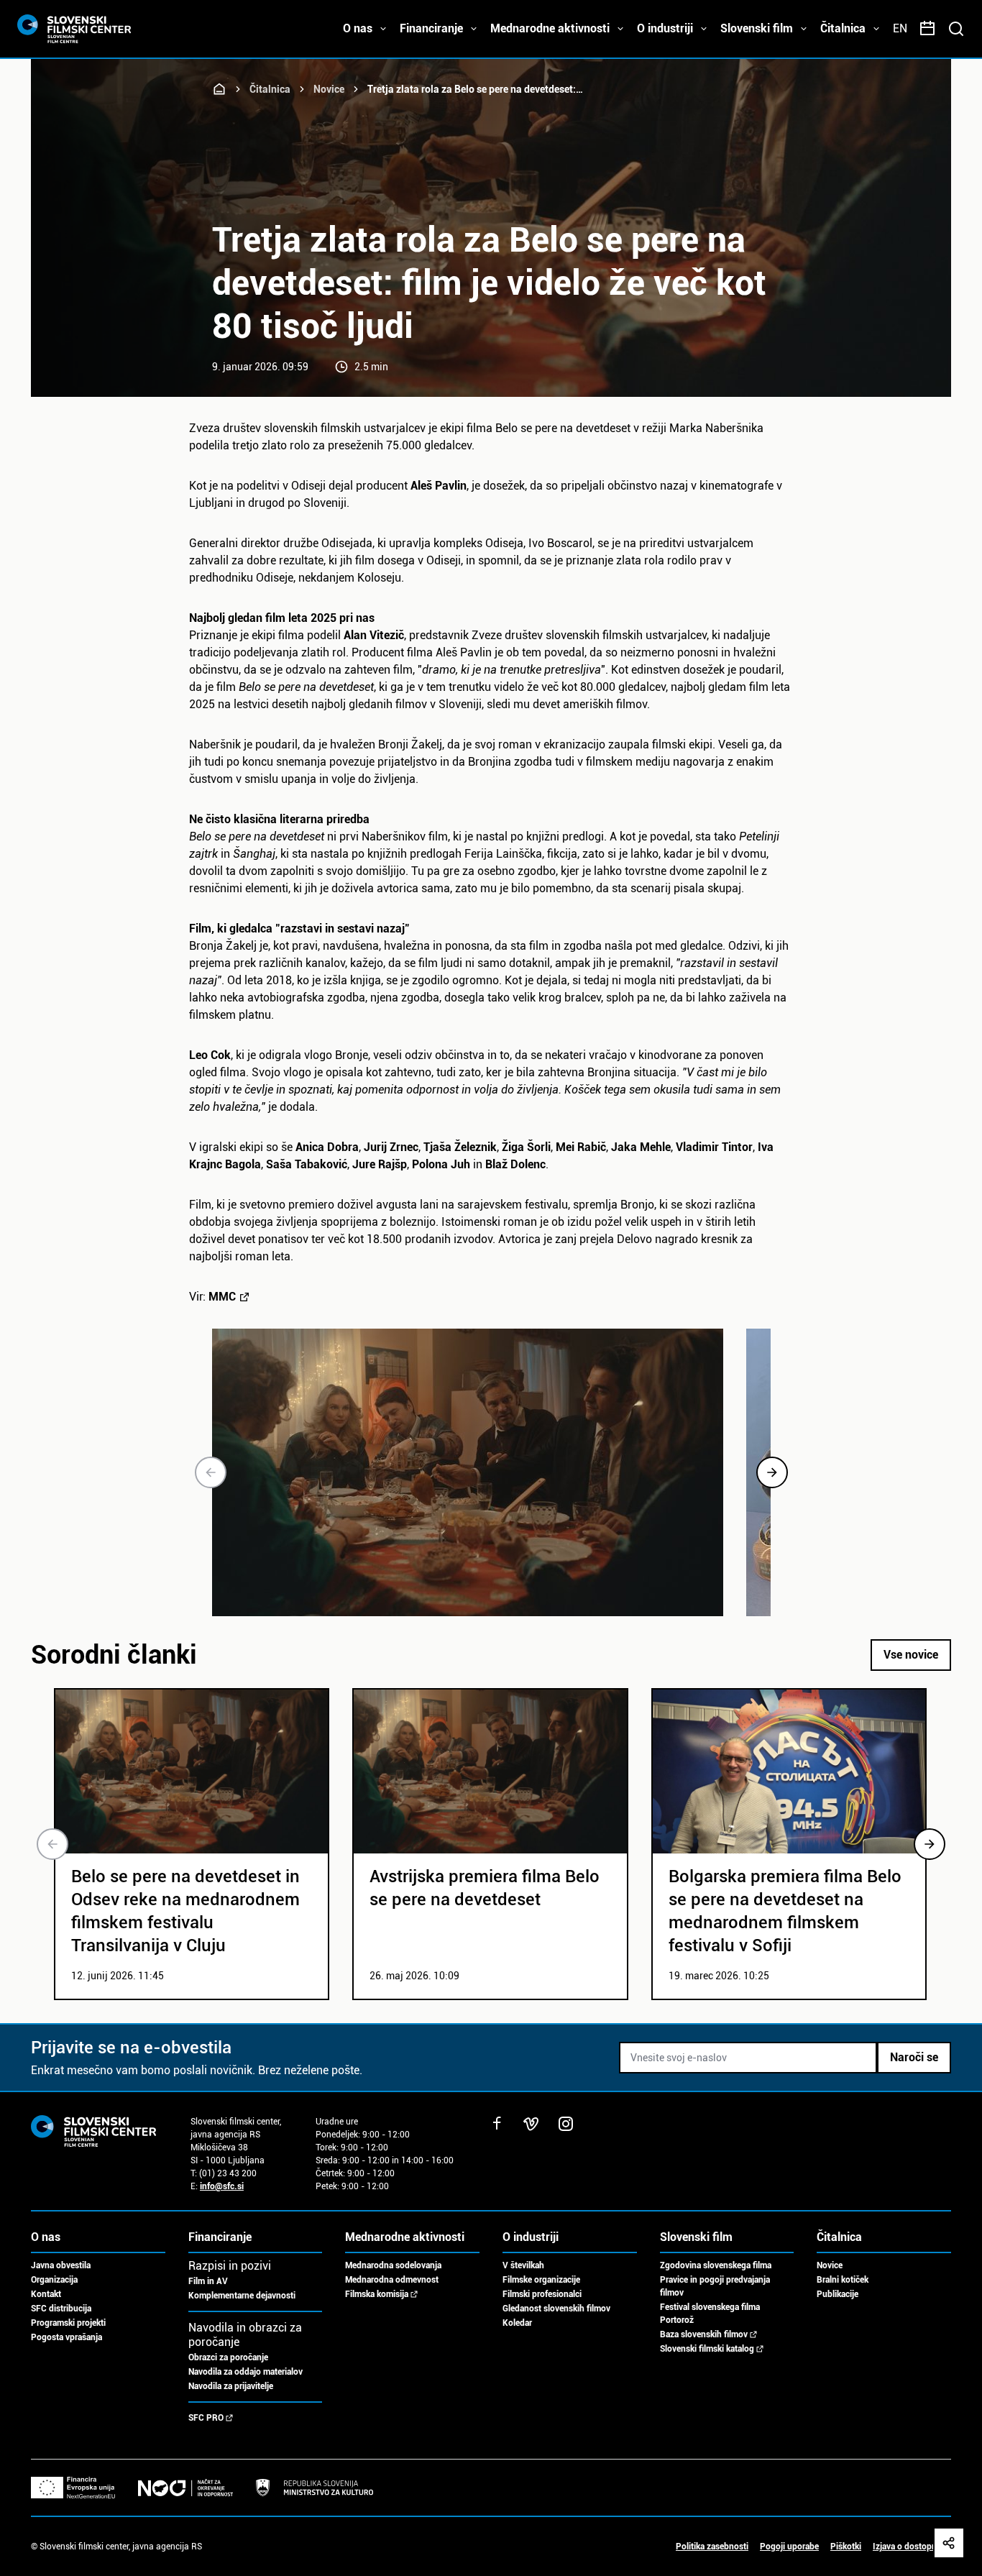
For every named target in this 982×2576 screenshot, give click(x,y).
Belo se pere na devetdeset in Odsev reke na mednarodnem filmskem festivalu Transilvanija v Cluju (185, 1911)
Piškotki (846, 2547)
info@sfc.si (222, 2186)
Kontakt (46, 2294)
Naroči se (914, 2057)
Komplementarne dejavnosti (242, 2296)
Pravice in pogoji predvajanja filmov (715, 2286)
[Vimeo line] (531, 2124)
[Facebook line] (497, 2124)
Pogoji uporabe (789, 2547)
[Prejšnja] (211, 1472)
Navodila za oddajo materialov (245, 2372)
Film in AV (208, 2281)
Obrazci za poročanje (228, 2357)
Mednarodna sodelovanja (393, 2265)
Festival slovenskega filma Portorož (710, 2314)
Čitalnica (270, 89)
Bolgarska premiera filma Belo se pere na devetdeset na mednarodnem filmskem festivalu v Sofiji (785, 1911)
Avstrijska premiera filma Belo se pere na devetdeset (485, 1888)
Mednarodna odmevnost (392, 2280)
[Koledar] (927, 29)
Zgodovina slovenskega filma (716, 2265)
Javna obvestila (61, 2265)
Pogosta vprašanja (66, 2337)
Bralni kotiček (843, 2280)
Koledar (517, 2323)
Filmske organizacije (541, 2280)
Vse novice (911, 1655)
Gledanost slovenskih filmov (556, 2309)
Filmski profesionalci (542, 2294)
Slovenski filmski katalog (707, 2349)
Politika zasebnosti (712, 2547)
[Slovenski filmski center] (219, 89)
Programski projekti (68, 2323)
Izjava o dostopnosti (912, 2547)
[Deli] (949, 2543)
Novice (329, 89)
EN (900, 28)
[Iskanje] (956, 29)
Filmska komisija (377, 2294)
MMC (222, 1297)
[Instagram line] (566, 2124)
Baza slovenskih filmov (704, 2334)
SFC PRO (206, 2418)
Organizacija (54, 2280)
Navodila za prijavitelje (231, 2386)
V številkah (523, 2265)
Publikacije (838, 2294)
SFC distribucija (61, 2309)
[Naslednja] (772, 1472)
